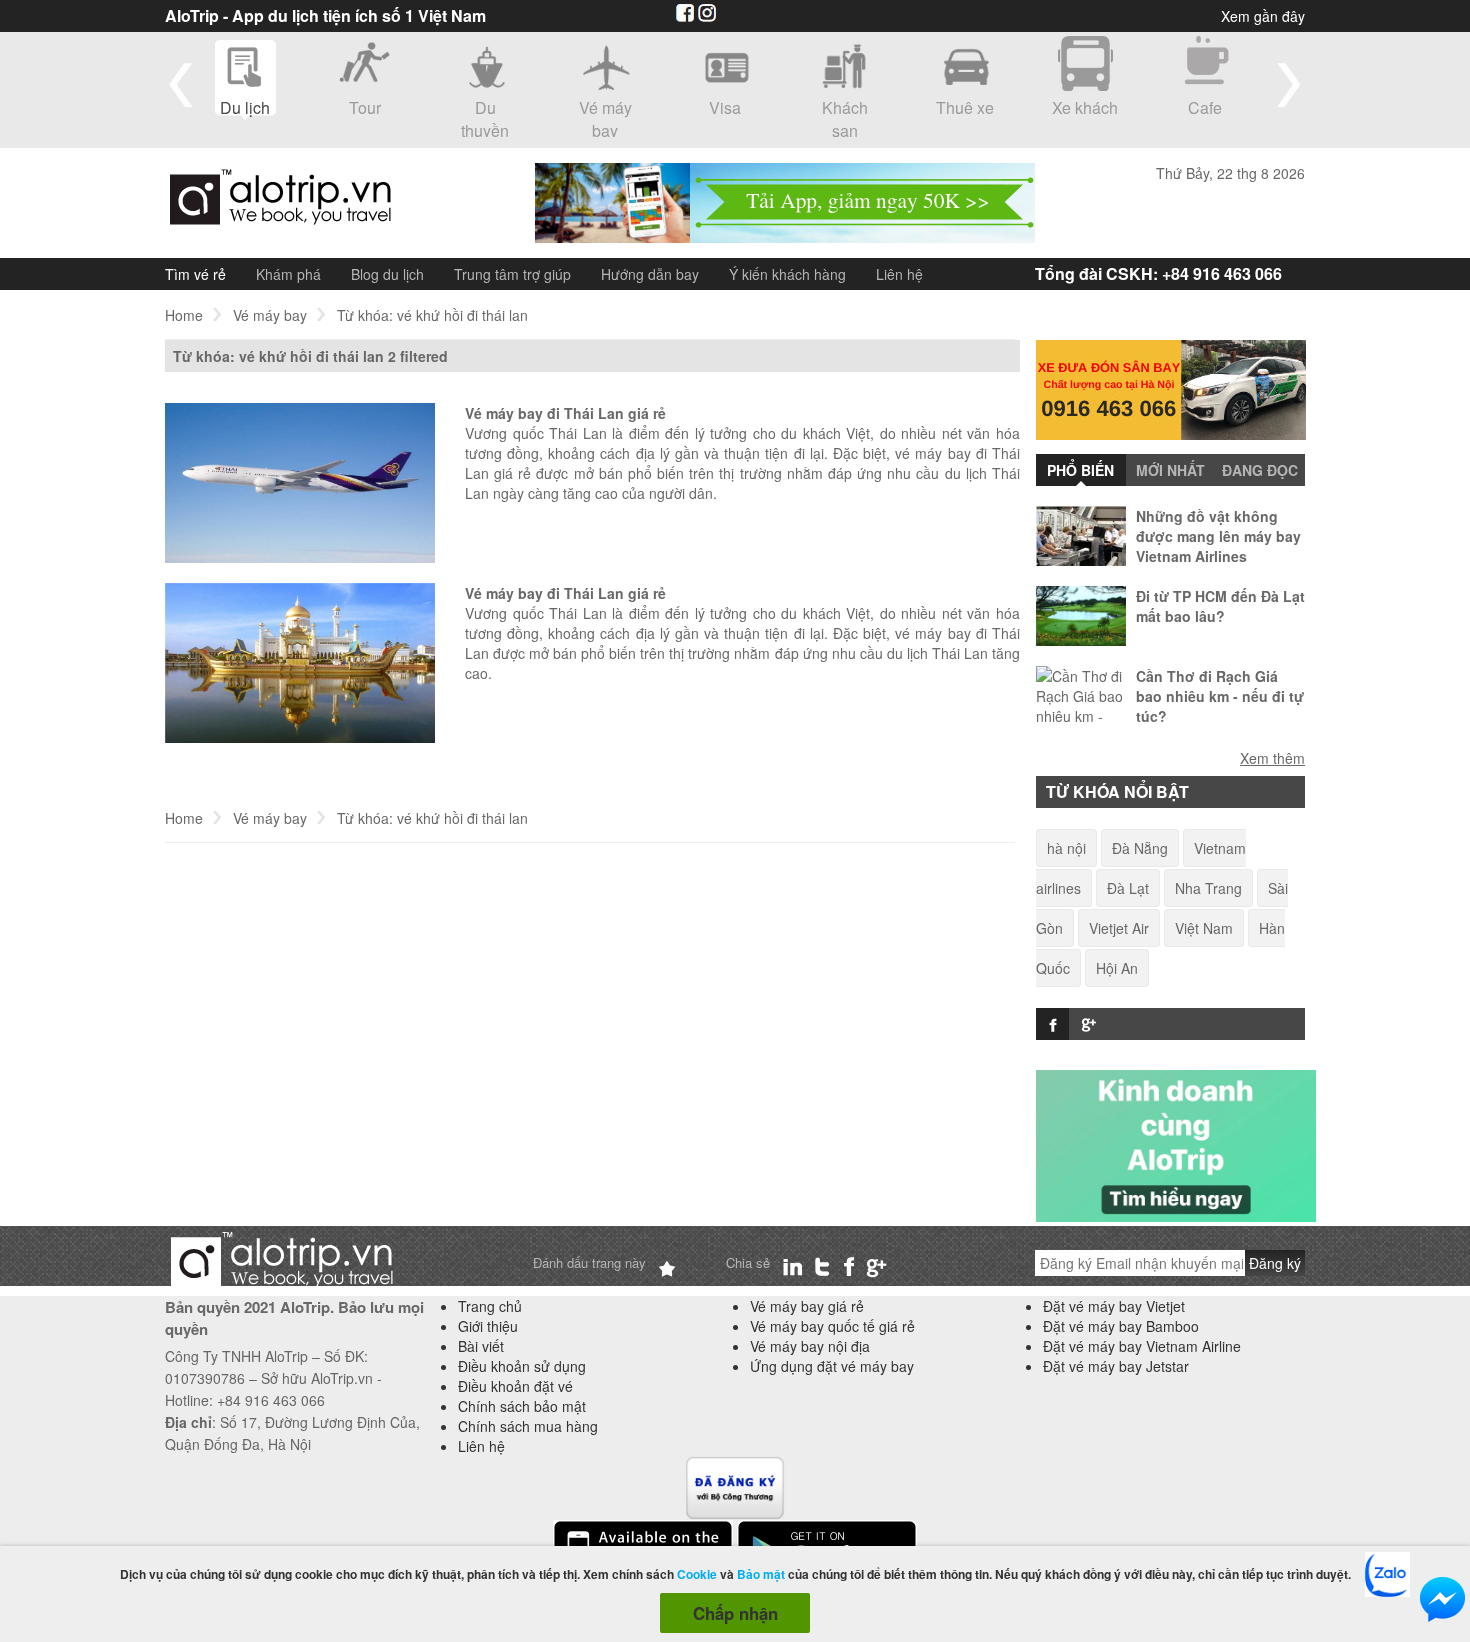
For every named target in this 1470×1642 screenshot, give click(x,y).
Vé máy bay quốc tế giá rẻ (832, 1326)
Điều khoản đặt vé (515, 1386)
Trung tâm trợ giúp (512, 274)
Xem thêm (1272, 757)
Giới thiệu (488, 1326)
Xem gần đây (1263, 16)
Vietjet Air (1119, 928)
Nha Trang (1208, 888)
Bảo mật (761, 1574)
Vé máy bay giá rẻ (807, 1306)
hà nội (1066, 848)
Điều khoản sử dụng (522, 1366)
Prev (181, 84)
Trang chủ (490, 1306)
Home (184, 315)
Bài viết (481, 1346)
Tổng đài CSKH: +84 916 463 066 (1158, 273)
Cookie (697, 1574)
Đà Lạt (1128, 888)
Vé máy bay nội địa (810, 1346)
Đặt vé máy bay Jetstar (1116, 1366)
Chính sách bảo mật (522, 1406)
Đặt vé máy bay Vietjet (1114, 1306)
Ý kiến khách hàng (787, 274)
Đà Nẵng (1140, 848)
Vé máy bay (270, 315)
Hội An (1117, 968)
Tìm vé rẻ (195, 274)
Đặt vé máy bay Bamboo (1121, 1326)
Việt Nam (1204, 928)
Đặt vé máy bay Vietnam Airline (1142, 1346)
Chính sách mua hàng (528, 1426)
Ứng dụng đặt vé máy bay (832, 1366)
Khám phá (288, 274)
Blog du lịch (387, 274)
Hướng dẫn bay (650, 274)
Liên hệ (899, 274)
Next (1289, 84)
